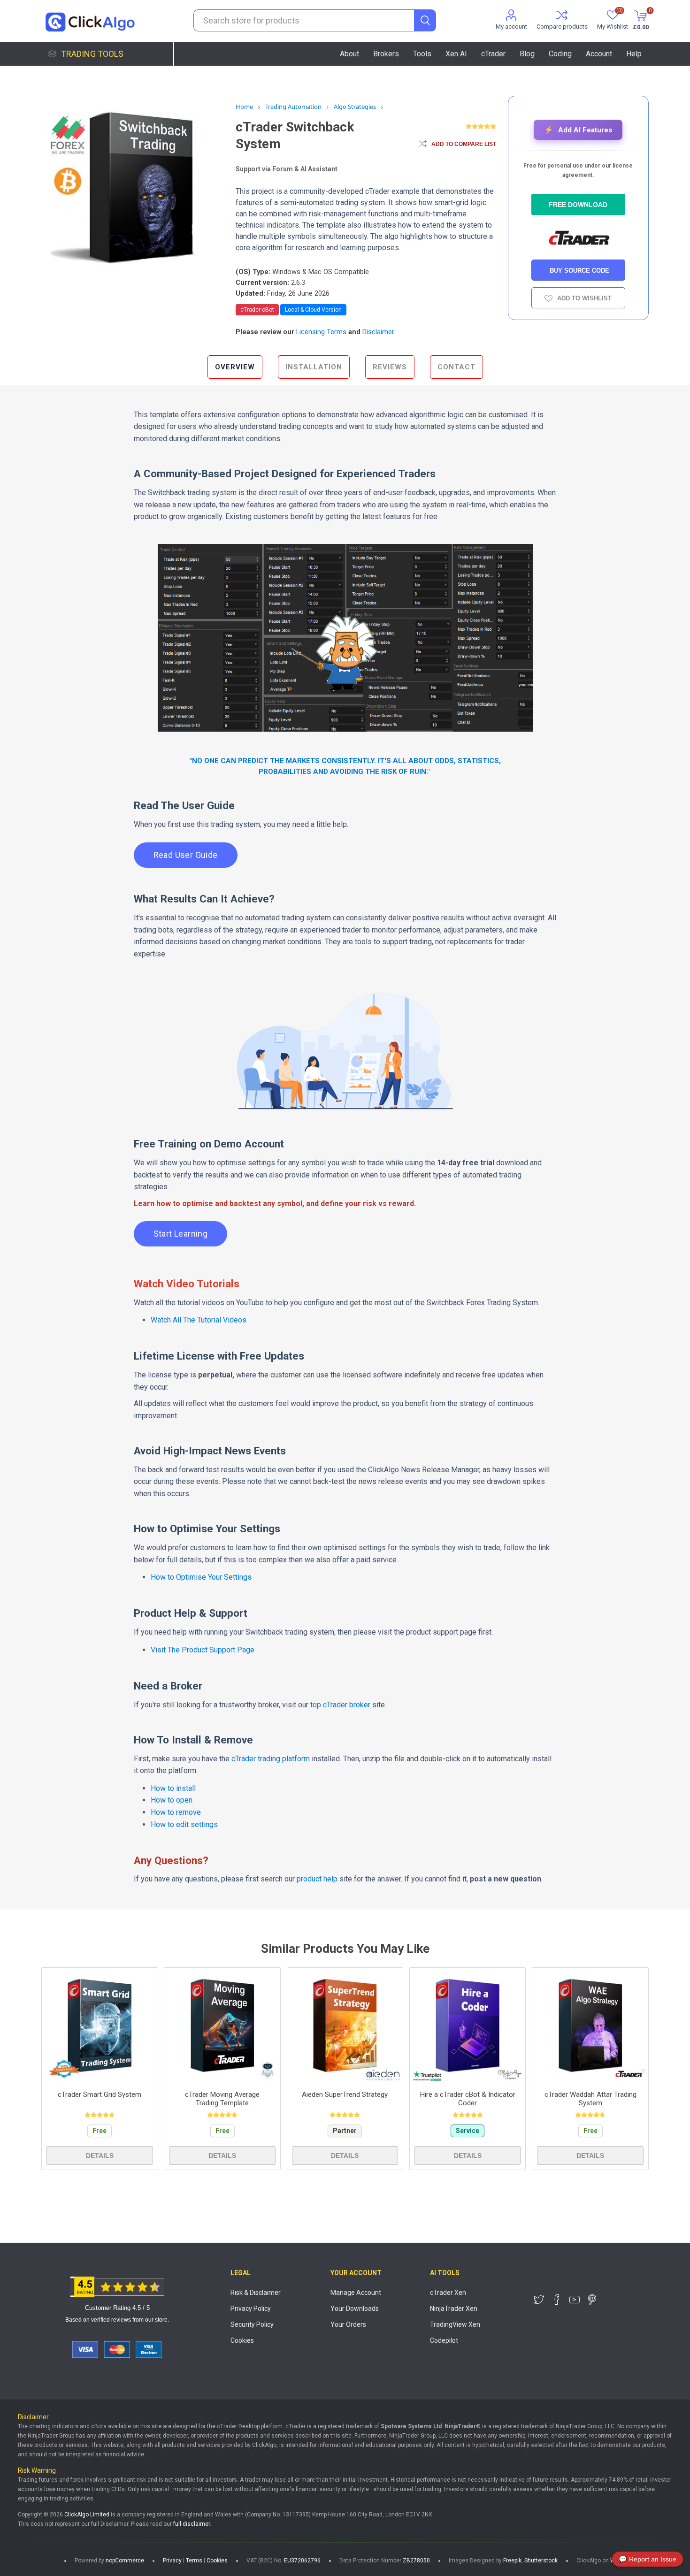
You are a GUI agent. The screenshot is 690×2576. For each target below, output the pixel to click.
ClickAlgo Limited (87, 2515)
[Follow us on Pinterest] (592, 2300)
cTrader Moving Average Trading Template (222, 2099)
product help (318, 1879)
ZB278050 (416, 2561)
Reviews (390, 367)
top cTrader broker (340, 1705)
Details (100, 2156)
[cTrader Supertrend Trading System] (345, 2026)
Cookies (242, 2340)
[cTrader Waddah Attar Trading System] (590, 2026)
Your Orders (348, 2324)
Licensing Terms (321, 332)
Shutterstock (541, 2561)
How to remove (176, 1812)
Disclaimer (378, 332)
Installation (314, 367)
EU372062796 (302, 2561)
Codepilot (444, 2340)
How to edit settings (184, 1824)
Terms (194, 2561)
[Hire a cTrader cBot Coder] (468, 2026)
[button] (578, 130)
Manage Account (356, 2293)
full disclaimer (192, 2524)
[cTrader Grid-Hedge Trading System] (100, 2026)
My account (511, 27)
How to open (172, 1800)
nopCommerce (125, 2561)
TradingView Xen (455, 2324)
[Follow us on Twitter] (539, 2300)
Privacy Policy (251, 2308)
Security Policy (252, 2324)
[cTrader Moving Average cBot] (222, 2026)
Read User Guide (186, 855)
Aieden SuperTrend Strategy (345, 2094)
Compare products (562, 27)
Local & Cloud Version (313, 310)
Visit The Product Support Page (203, 1650)
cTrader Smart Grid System (100, 2094)
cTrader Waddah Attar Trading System (590, 2099)
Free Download (578, 205)
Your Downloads (355, 2308)
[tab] (235, 367)
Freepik (512, 2561)
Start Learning (181, 1234)
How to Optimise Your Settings (201, 1577)
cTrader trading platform (271, 1759)
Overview (235, 367)
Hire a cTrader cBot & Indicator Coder (468, 2099)
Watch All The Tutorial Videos (199, 1320)
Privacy (172, 2561)
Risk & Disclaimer (256, 2293)
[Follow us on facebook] (557, 2300)
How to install (173, 1788)
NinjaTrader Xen (454, 2308)
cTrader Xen (448, 2293)
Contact (456, 367)
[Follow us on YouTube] (575, 2300)
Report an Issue (648, 2559)
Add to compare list (464, 144)
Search (425, 20)
